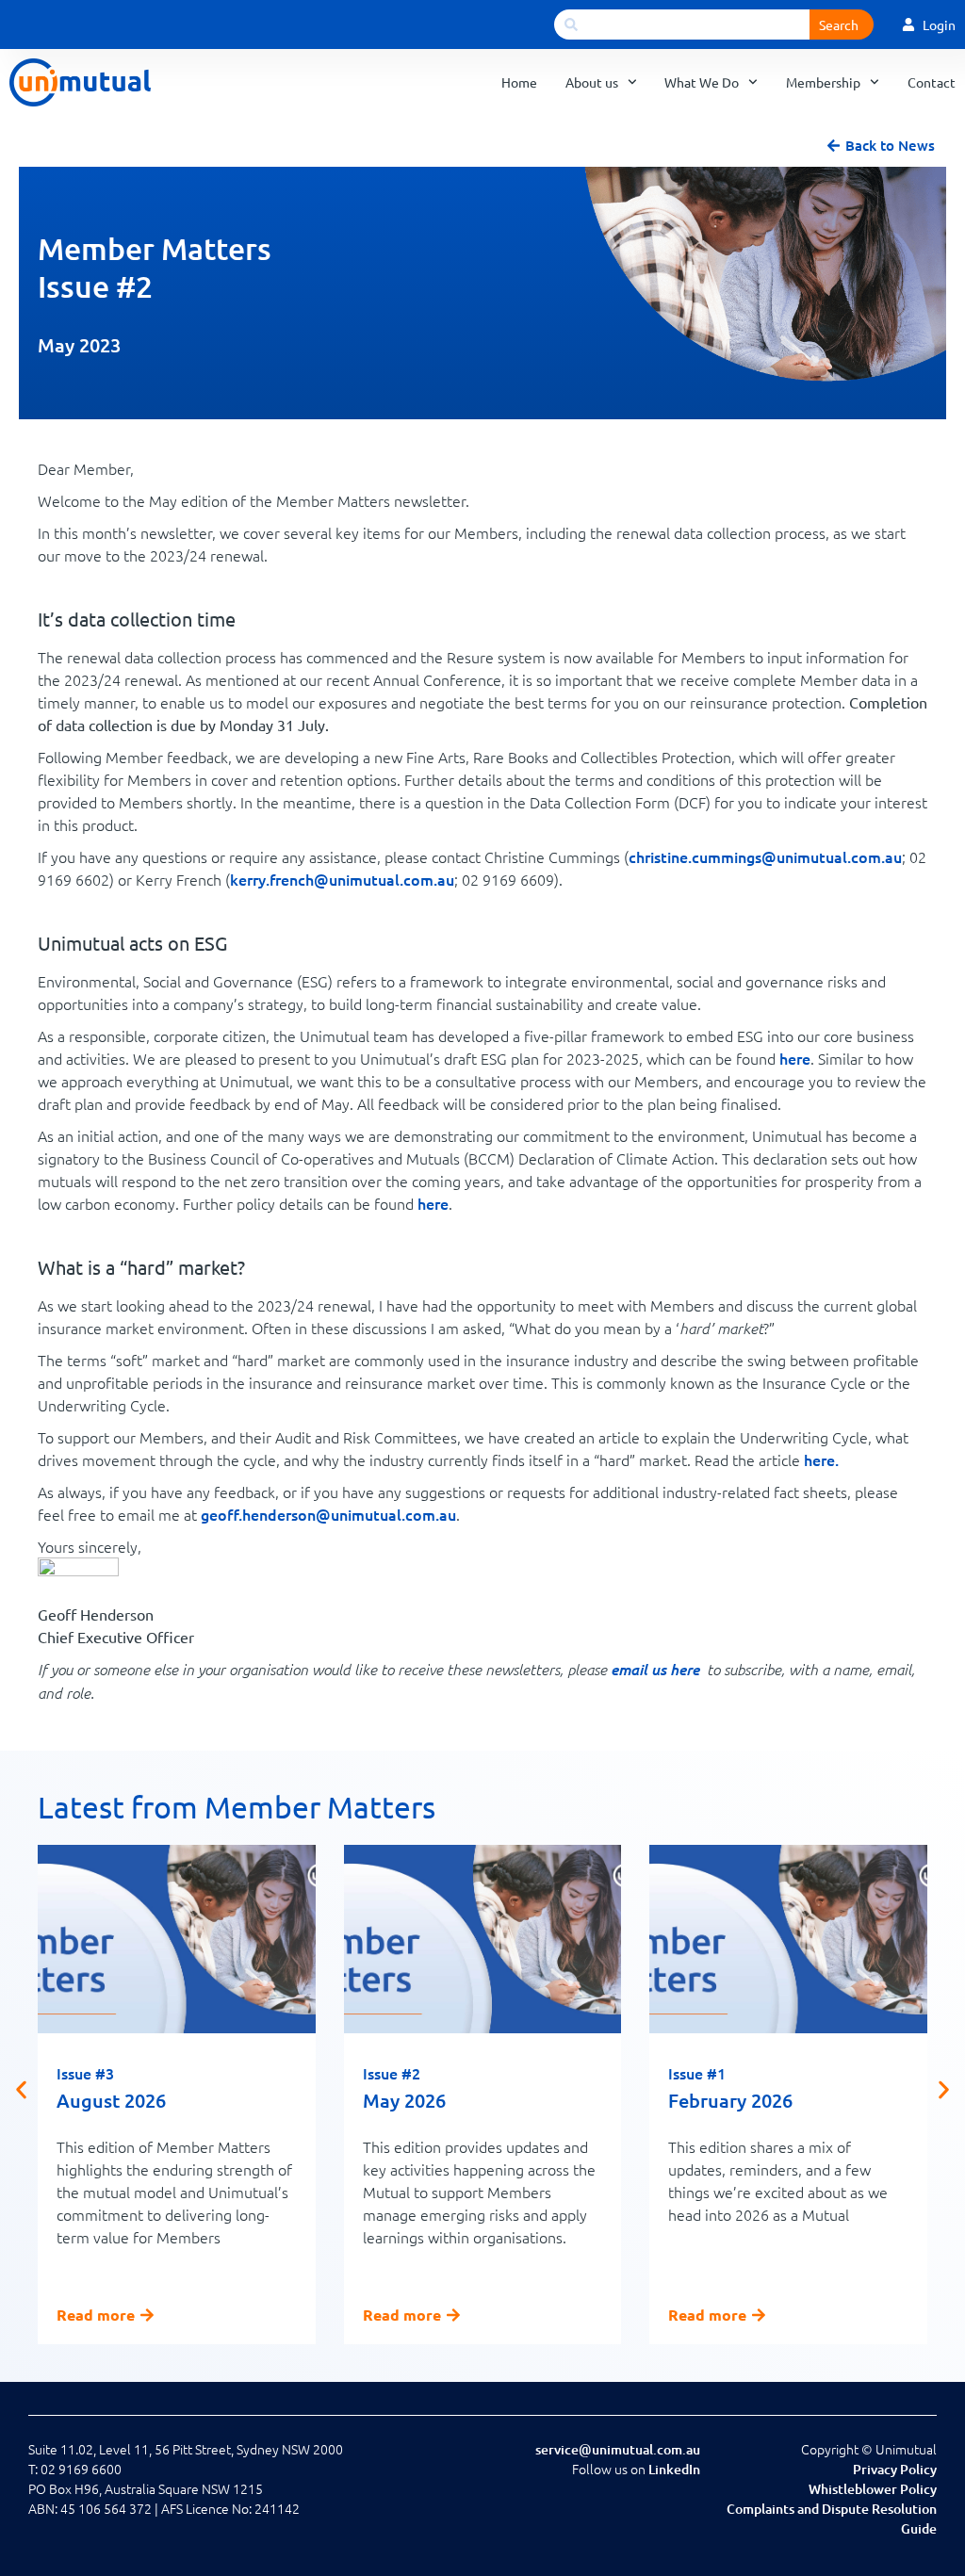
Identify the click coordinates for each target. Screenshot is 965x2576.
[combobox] (681, 24)
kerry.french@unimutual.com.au (342, 879)
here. (821, 1459)
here (795, 1058)
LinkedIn (674, 2469)
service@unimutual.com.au (618, 2449)
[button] (21, 2089)
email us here (655, 1669)
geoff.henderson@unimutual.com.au (328, 1514)
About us (592, 82)
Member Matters (155, 248)
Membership (823, 82)
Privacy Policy (895, 2469)
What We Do (702, 82)
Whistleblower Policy (873, 2489)
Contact (932, 82)
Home (519, 82)
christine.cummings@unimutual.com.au (765, 856)
